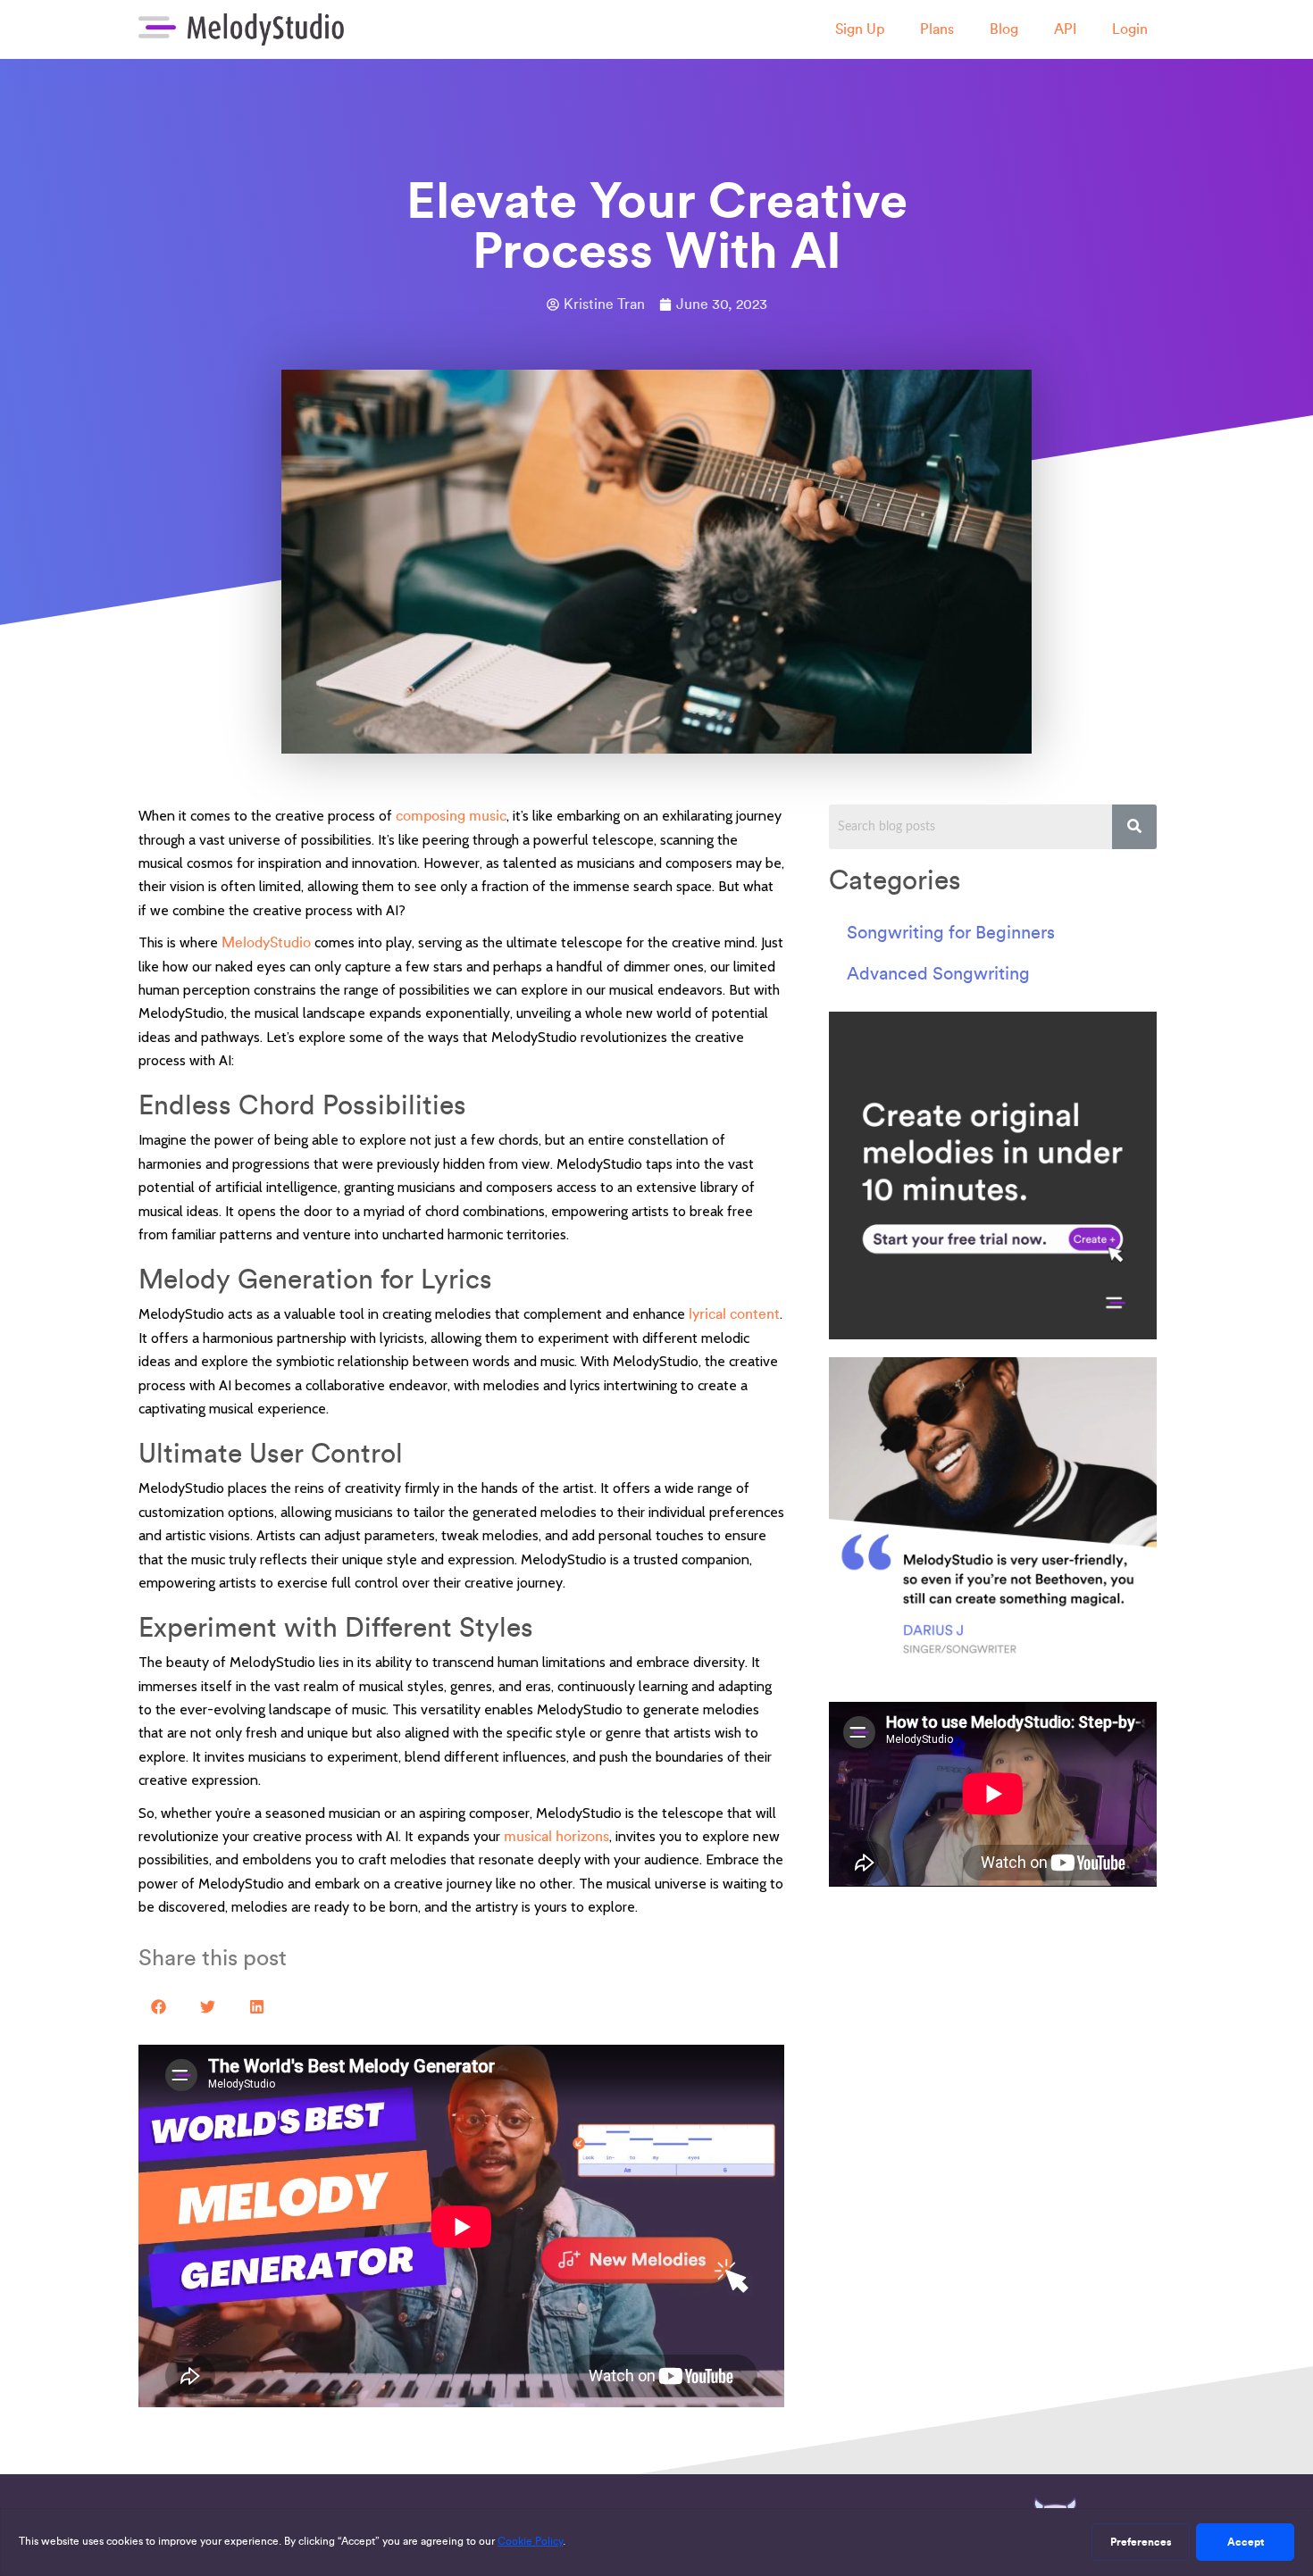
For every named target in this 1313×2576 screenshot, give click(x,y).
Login (1130, 29)
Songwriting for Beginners (951, 932)
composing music (451, 816)
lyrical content (734, 1314)
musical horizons (556, 1836)
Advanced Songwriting (938, 973)
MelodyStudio (266, 942)
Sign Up (860, 29)
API (1065, 29)
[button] (159, 2007)
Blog (1004, 29)
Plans (937, 29)
